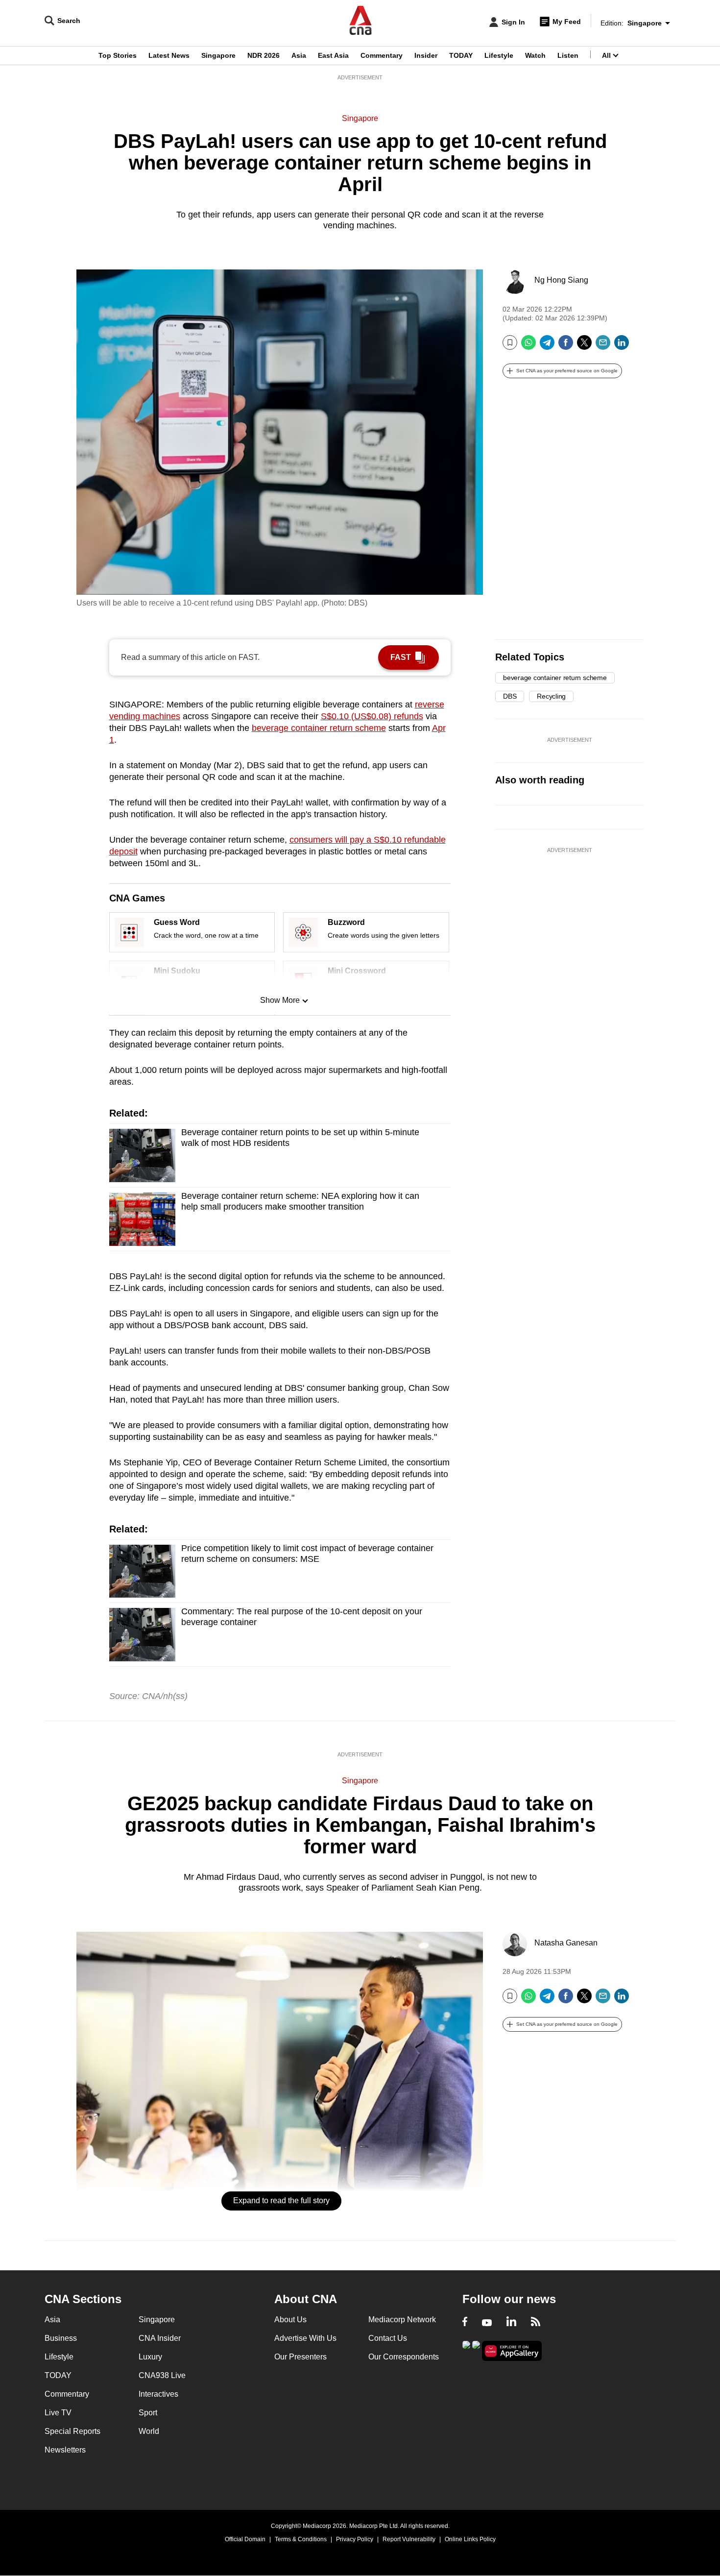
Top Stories (118, 55)
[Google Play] (466, 2350)
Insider (426, 55)
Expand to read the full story (281, 2200)
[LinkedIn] (622, 346)
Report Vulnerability (409, 2539)
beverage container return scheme (319, 728)
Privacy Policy (355, 2539)
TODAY (461, 55)
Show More (280, 1000)
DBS (510, 696)
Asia (299, 55)
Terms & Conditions (301, 2539)
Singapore (218, 55)
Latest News (169, 55)
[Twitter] (584, 346)
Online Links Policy (470, 2539)
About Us (290, 2320)
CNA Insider (160, 2338)
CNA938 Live (162, 2375)
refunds (372, 716)
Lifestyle (499, 55)
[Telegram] (547, 346)
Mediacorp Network (402, 2320)
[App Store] (476, 2350)
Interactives (158, 2394)
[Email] (603, 346)
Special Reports (72, 2431)
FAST (401, 657)
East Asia (333, 55)
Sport (148, 2413)
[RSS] (536, 2323)
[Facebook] (566, 346)
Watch (535, 55)
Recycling (551, 696)
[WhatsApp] (528, 346)
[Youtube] (487, 2323)
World (149, 2431)
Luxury (150, 2357)
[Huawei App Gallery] (512, 2351)
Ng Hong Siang (561, 280)
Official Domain (245, 2539)
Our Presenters (300, 2357)
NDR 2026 (264, 55)
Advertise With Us (305, 2338)
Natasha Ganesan (566, 1943)
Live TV (58, 2413)
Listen (568, 55)
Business (61, 2338)
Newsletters (65, 2450)
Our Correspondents (404, 2357)
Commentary (382, 55)
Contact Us (388, 2338)
